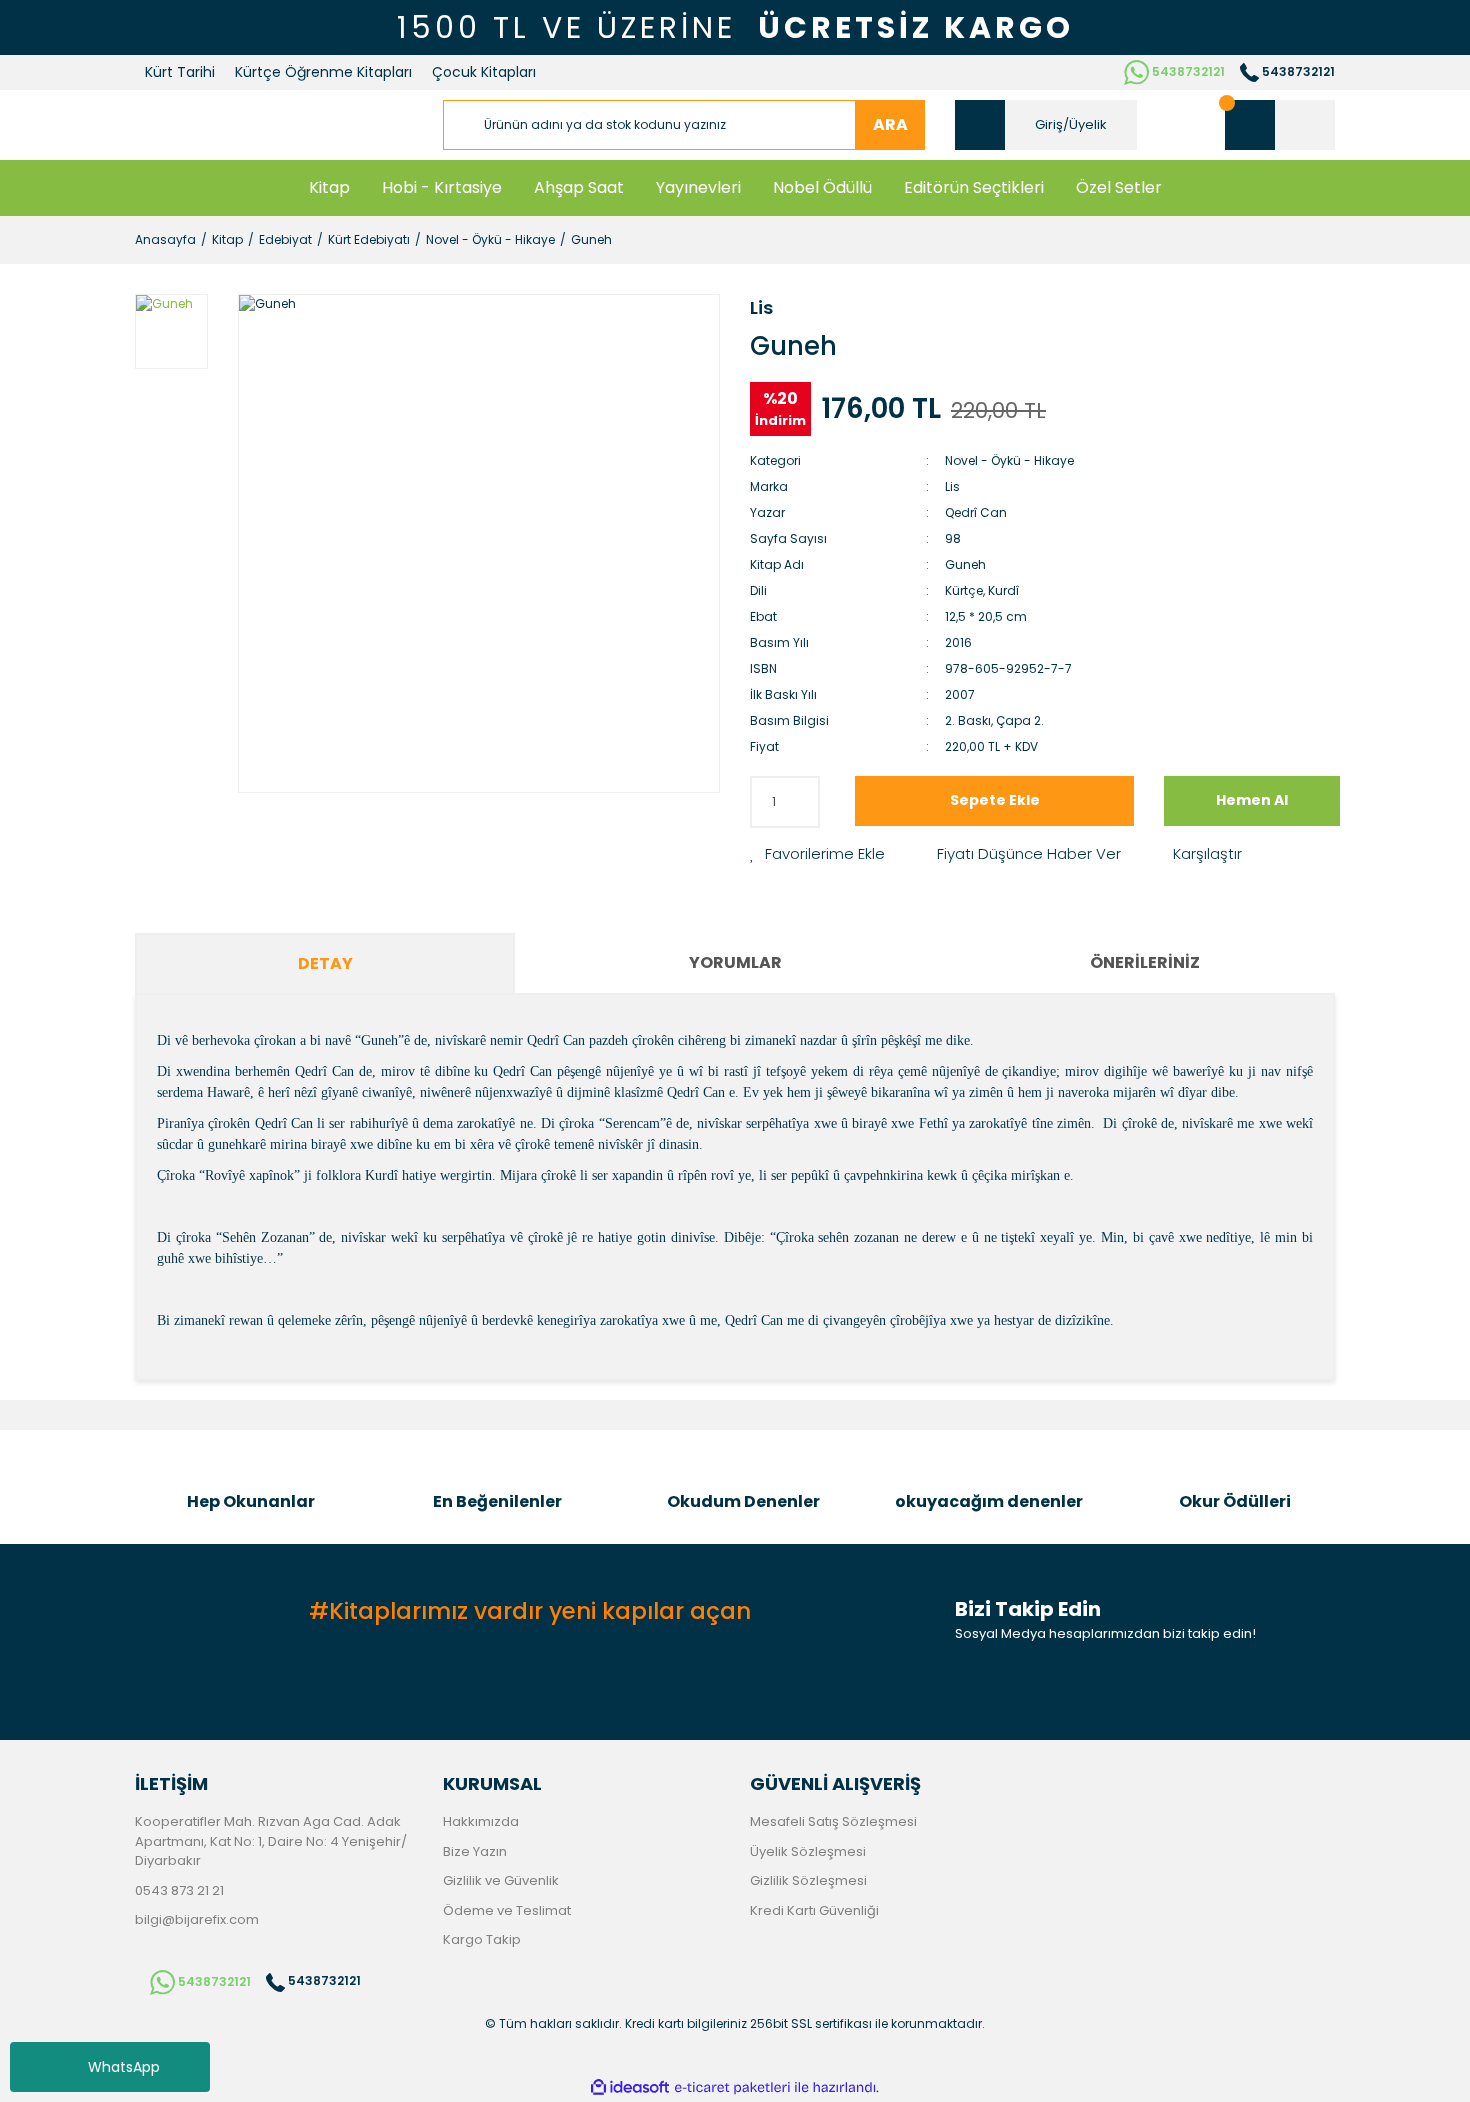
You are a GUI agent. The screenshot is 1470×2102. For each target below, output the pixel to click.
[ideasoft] (630, 2087)
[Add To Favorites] (817, 854)
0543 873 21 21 (179, 1890)
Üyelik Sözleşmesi (808, 1851)
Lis (761, 307)
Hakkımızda (481, 1821)
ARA (890, 124)
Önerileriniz (1145, 962)
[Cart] (1280, 125)
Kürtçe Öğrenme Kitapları (323, 72)
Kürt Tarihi (180, 72)
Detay (325, 963)
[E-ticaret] (732, 2087)
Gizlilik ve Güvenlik (501, 1880)
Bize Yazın (475, 1851)
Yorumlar (735, 962)
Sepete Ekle (995, 800)
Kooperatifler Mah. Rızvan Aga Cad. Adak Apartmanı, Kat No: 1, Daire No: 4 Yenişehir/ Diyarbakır (271, 1841)
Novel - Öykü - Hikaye (1009, 460)
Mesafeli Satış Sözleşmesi (833, 1821)
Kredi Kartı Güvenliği (814, 1910)
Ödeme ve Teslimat (507, 1910)
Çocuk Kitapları (484, 72)
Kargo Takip (482, 1939)
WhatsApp (124, 2067)
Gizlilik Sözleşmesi (808, 1880)
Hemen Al (1252, 800)
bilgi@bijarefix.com (197, 1919)
